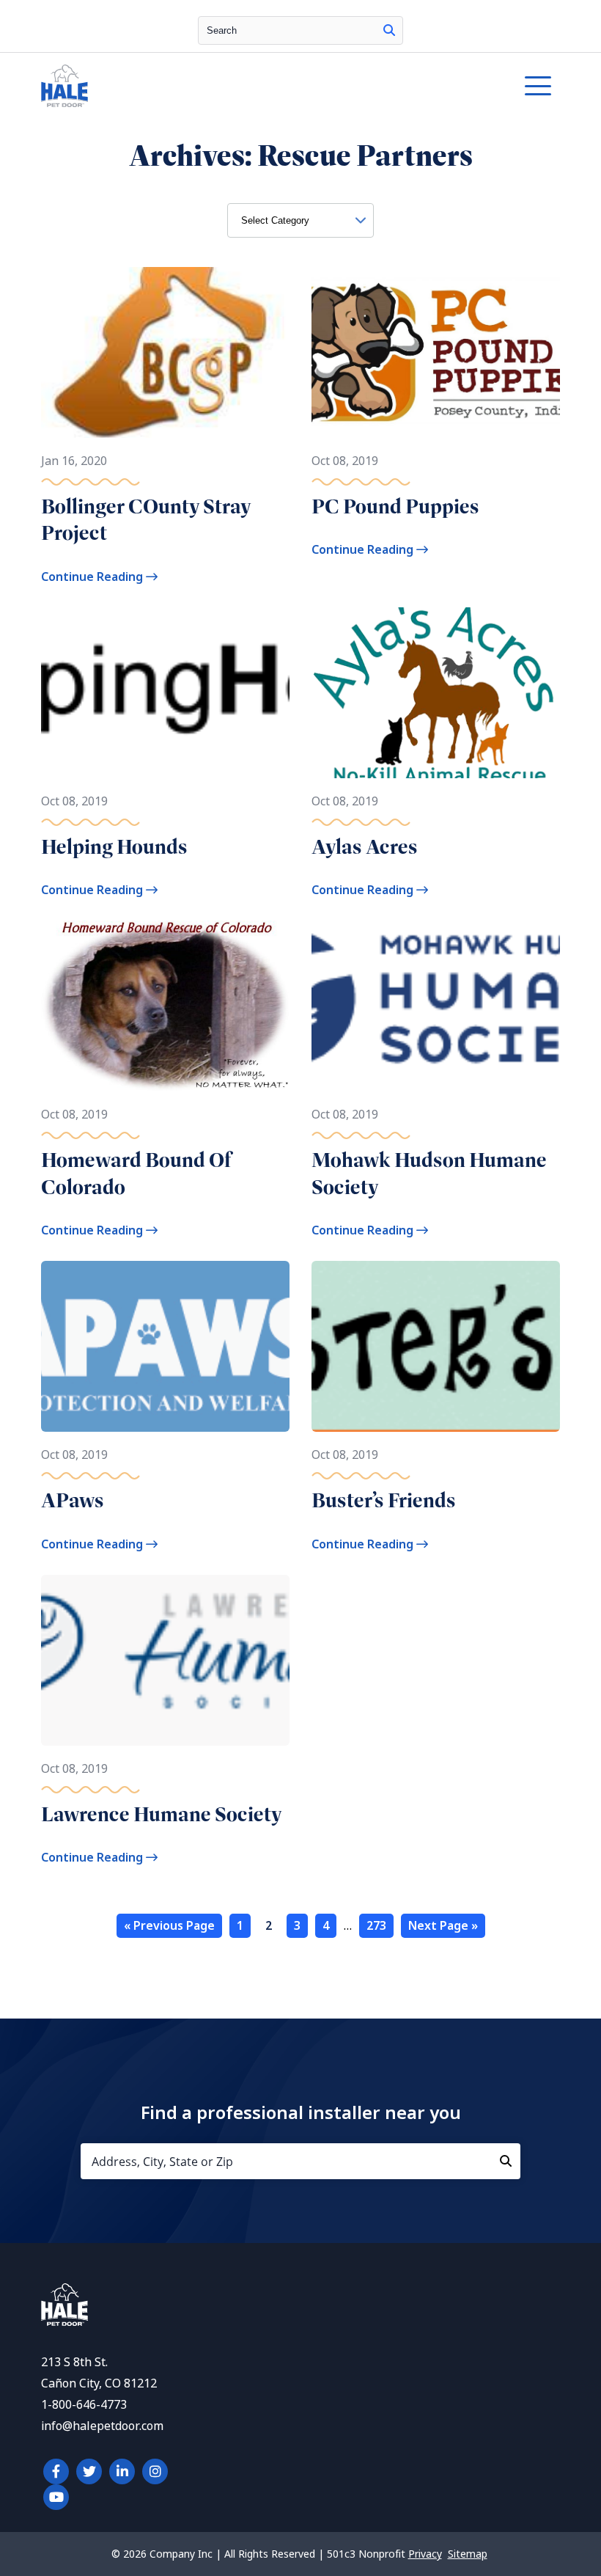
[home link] (64, 2322)
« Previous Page (169, 1926)
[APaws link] (165, 1346)
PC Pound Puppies (395, 506)
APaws (73, 1500)
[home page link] (233, 86)
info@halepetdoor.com (102, 2426)
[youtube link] (56, 2497)
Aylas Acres (365, 847)
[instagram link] (155, 2471)
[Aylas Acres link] (436, 693)
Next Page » (443, 1926)
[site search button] (389, 30)
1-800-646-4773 (84, 2405)
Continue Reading (93, 577)
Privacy (425, 2554)
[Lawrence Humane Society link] (165, 1660)
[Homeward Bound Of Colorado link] (165, 1006)
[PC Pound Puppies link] (436, 352)
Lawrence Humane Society (162, 1814)
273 (376, 1926)
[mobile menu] (538, 86)
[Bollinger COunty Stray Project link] (165, 352)
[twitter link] (89, 2471)
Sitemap (468, 2554)
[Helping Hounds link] (165, 693)
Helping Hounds (114, 847)
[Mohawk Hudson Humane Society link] (436, 1006)
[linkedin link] (122, 2471)
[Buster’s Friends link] (436, 1346)
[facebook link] (56, 2471)
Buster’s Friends (384, 1500)
